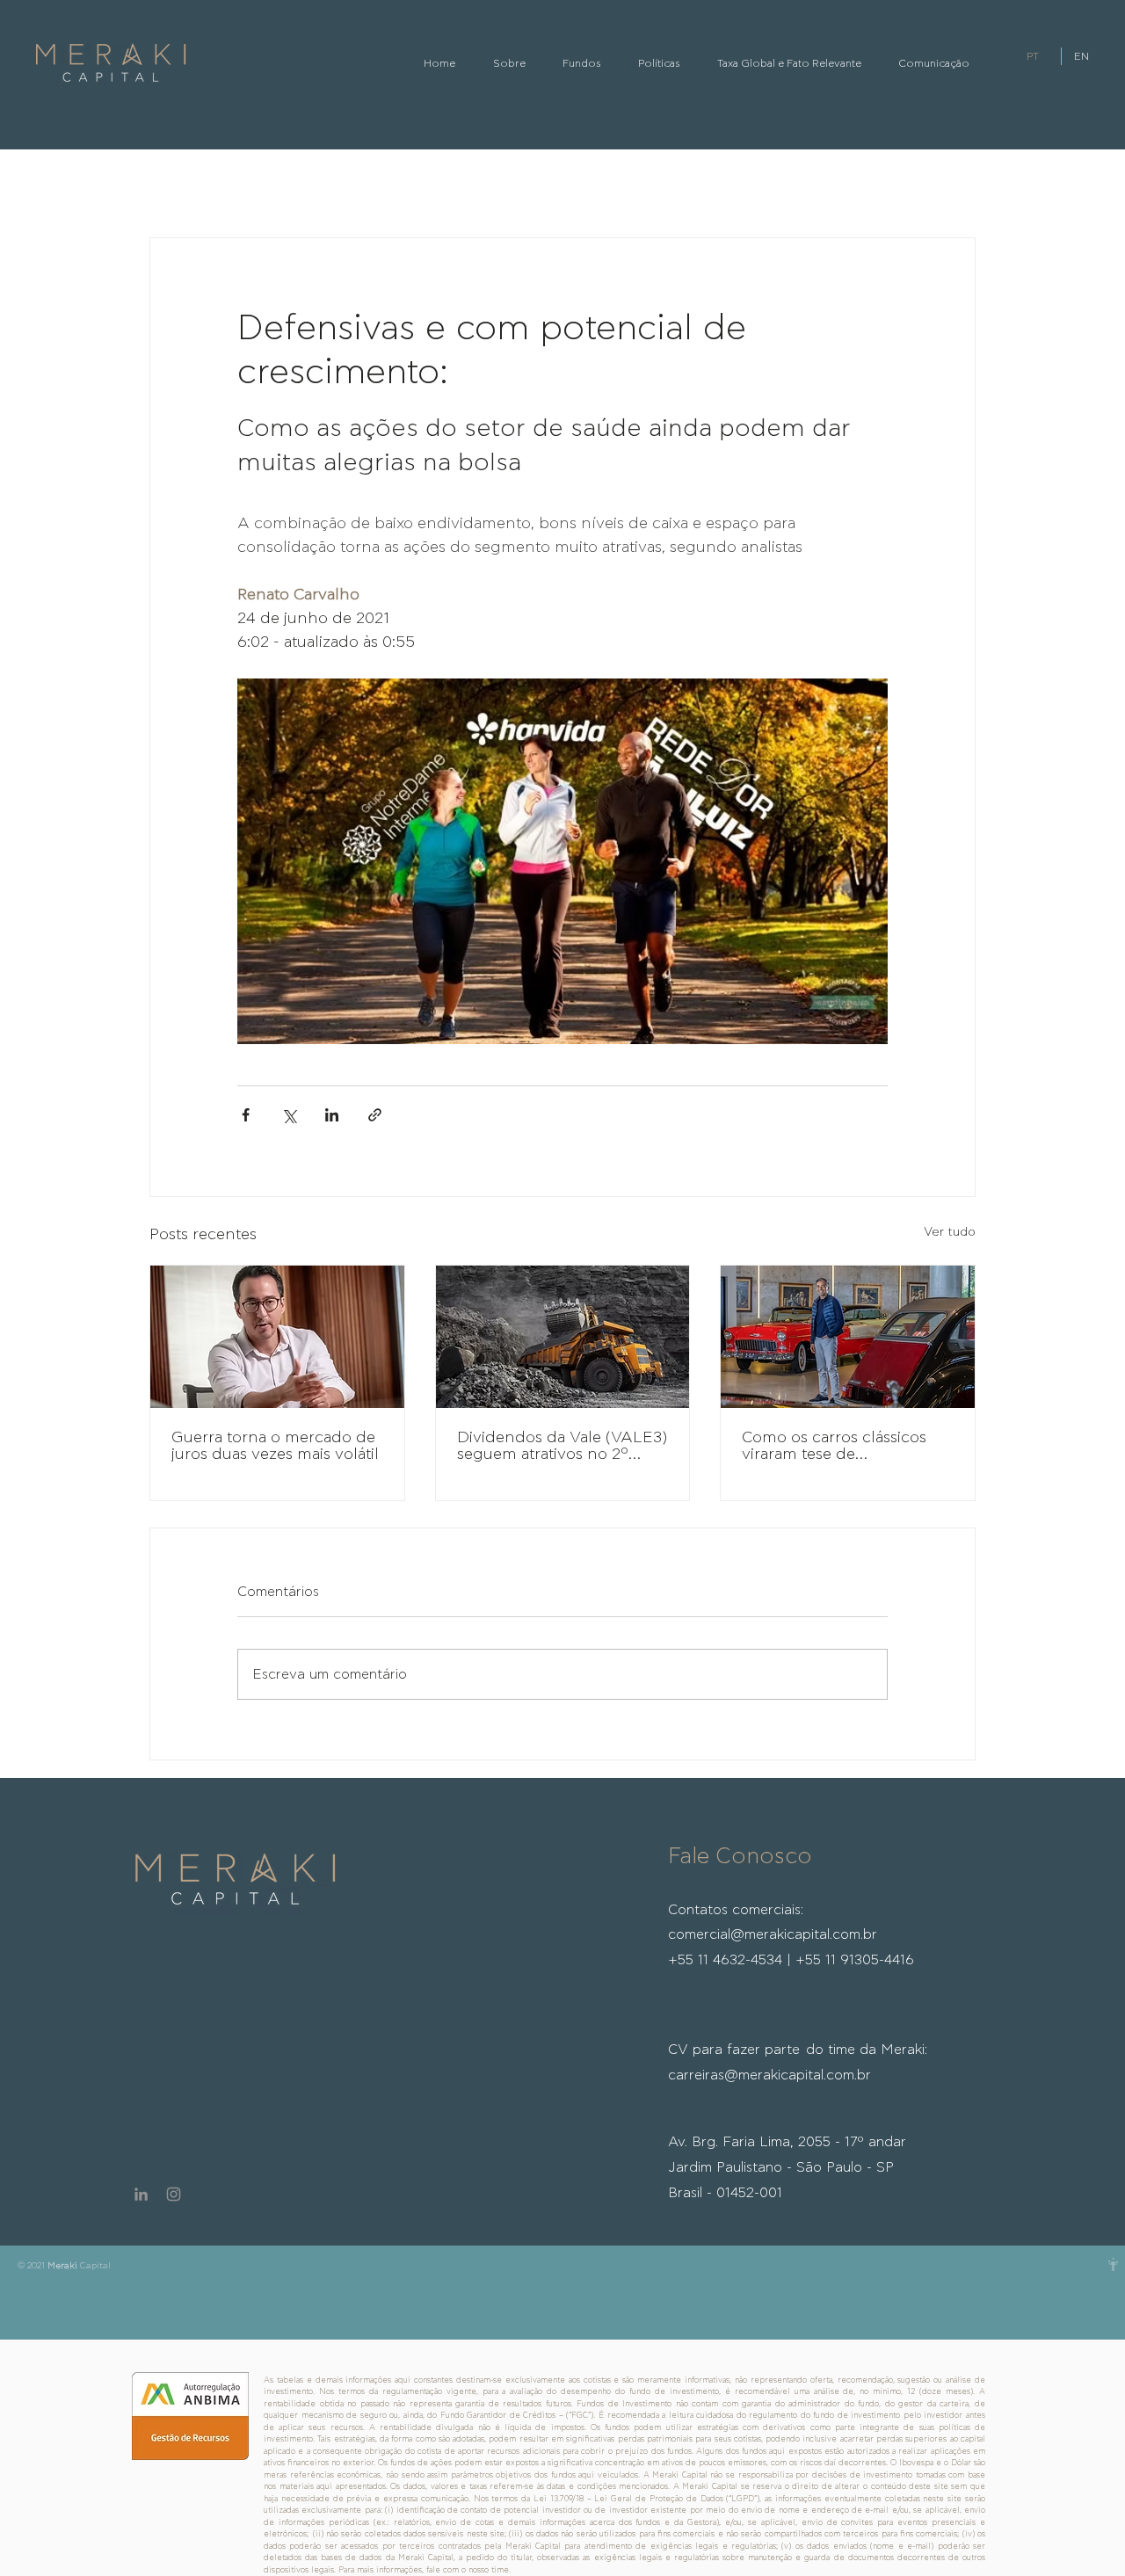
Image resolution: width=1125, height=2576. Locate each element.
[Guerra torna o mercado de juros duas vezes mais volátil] (277, 1337)
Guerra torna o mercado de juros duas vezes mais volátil (275, 1446)
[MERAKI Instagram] (174, 2194)
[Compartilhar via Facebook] (246, 1115)
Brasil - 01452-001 (725, 2193)
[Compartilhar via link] (375, 1115)
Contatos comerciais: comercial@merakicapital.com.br (791, 1935)
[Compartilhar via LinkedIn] (332, 1115)
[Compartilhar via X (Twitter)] (289, 1115)
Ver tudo (950, 1232)
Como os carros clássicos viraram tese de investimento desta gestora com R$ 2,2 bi (842, 1447)
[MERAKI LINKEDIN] (141, 2194)
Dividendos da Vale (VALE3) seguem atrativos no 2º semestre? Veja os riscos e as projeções (562, 1447)
